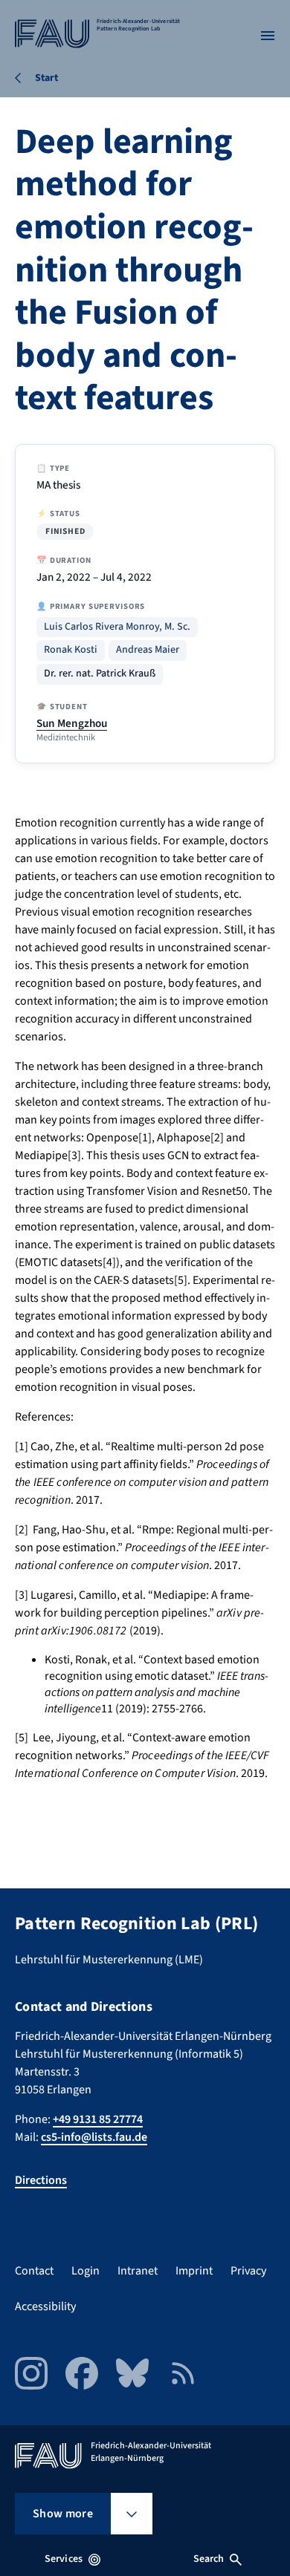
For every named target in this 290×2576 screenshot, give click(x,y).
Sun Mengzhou (72, 723)
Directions (41, 2180)
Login (86, 2271)
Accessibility (45, 2306)
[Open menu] (268, 36)
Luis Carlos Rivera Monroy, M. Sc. (117, 627)
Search (209, 2559)
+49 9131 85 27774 (98, 2119)
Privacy (248, 2271)
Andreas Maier (148, 650)
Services (64, 2559)
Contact (34, 2271)
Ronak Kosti (71, 650)
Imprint (194, 2271)
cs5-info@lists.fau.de (94, 2137)
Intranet (138, 2271)
